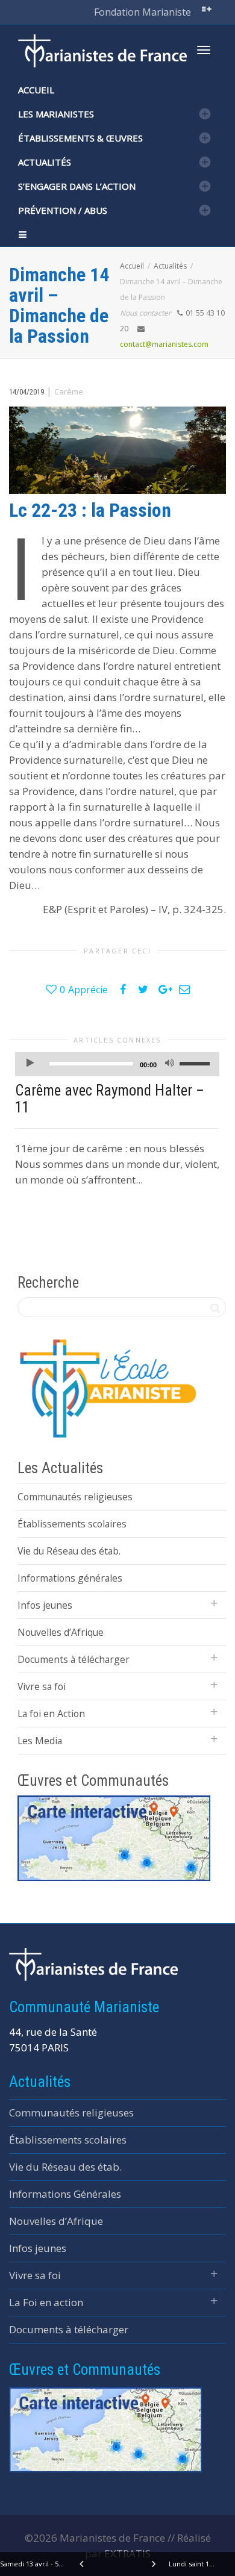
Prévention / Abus (63, 210)
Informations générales (70, 1578)
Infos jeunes (45, 1605)
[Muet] (169, 1065)
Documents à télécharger (74, 1659)
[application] (117, 1064)
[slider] (196, 1063)
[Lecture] (30, 1065)
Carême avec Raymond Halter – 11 (110, 1099)
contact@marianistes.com (164, 344)
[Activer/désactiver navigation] (204, 50)
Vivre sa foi (42, 1686)
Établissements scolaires (72, 1524)
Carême (69, 391)
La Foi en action (46, 2302)
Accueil (36, 90)
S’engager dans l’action (77, 186)
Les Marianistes (56, 114)
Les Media (40, 1741)
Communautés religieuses (75, 1497)
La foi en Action (51, 1714)
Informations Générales (65, 2194)
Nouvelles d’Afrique (61, 1632)
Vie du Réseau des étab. (69, 1551)
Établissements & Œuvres (80, 138)
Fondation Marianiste (143, 12)
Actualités (45, 162)
